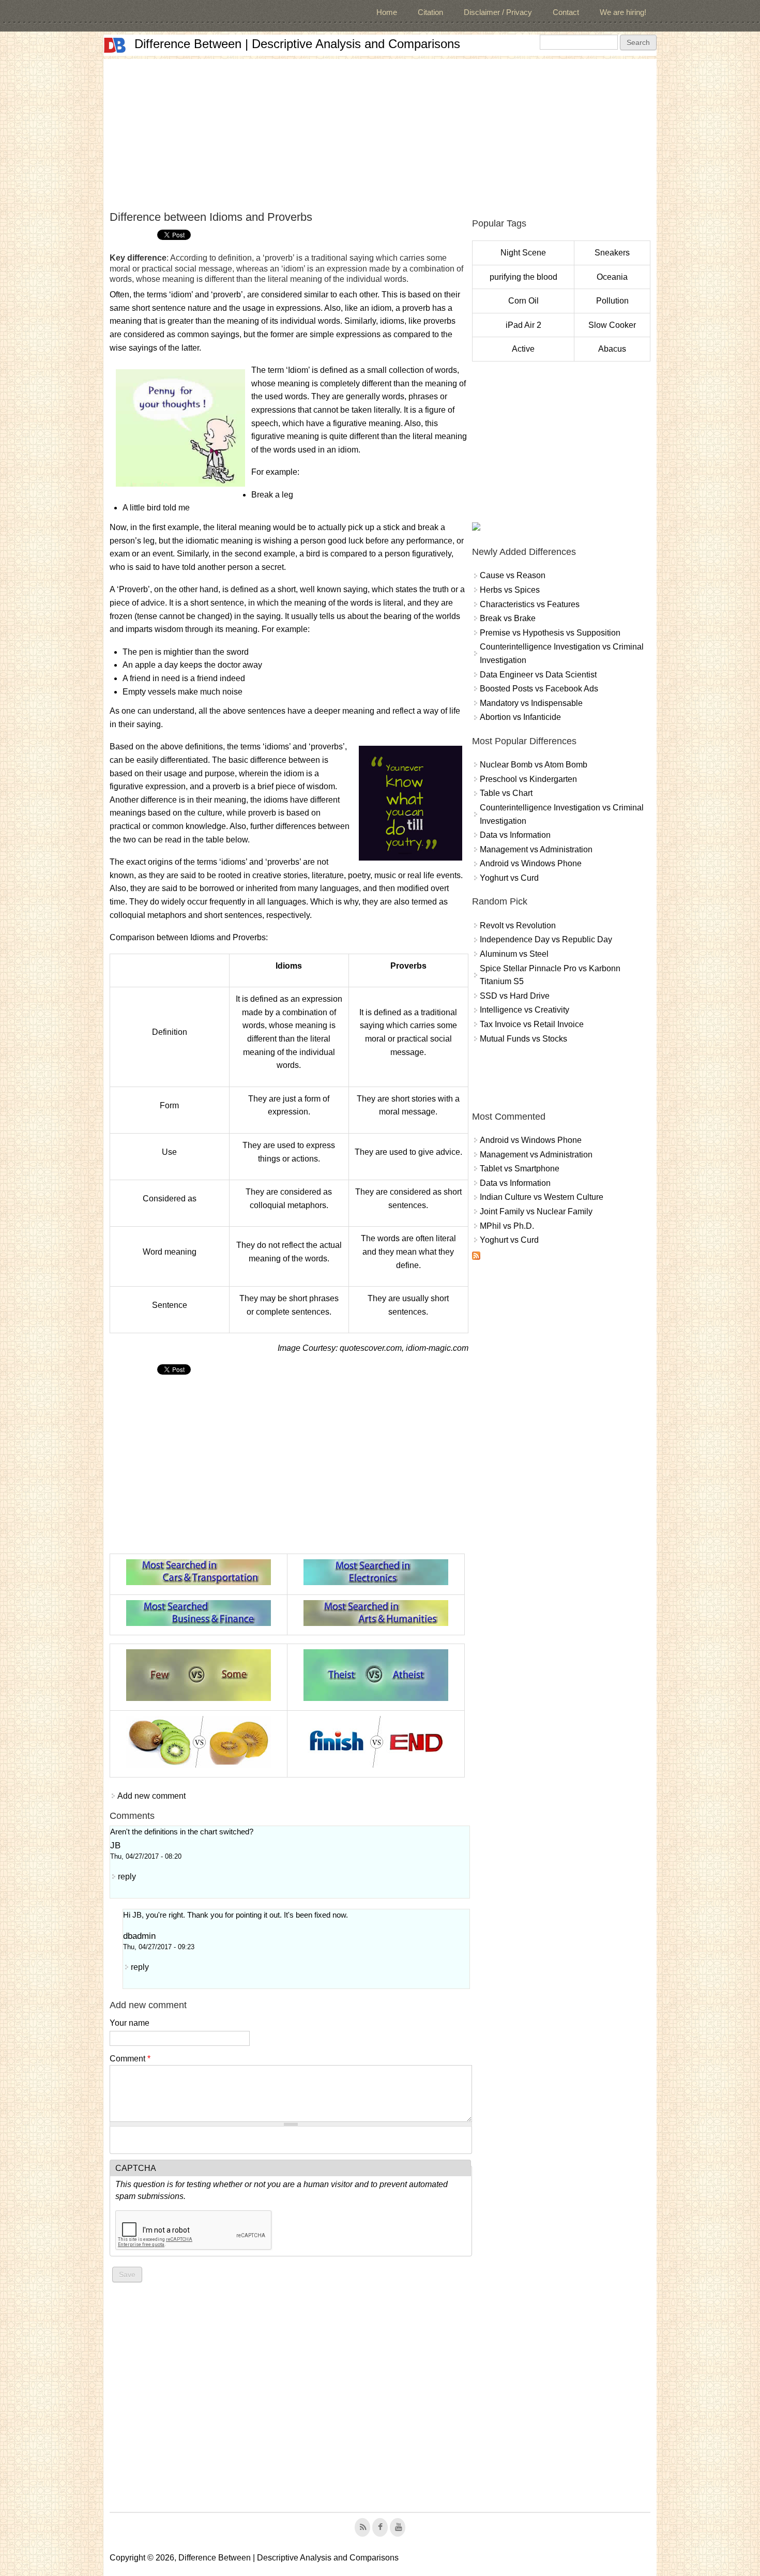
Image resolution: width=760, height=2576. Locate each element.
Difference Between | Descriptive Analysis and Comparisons (297, 44)
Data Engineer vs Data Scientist (538, 675)
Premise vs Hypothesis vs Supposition (550, 633)
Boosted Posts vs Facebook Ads (539, 689)
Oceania (612, 277)
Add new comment (151, 1796)
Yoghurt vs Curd (509, 878)
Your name (130, 2023)
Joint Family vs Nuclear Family (536, 1211)
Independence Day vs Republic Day (546, 939)
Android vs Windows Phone (531, 863)
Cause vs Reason (513, 575)
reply (127, 1877)
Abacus (612, 349)
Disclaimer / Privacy (498, 12)
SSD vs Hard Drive (515, 996)
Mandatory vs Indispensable (531, 703)
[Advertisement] (380, 131)
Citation (430, 12)
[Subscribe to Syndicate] (476, 1257)
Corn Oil (523, 301)
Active (523, 349)
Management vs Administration (536, 849)
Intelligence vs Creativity (525, 1010)
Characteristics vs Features (530, 604)
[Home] (115, 45)
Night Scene (523, 253)
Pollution (612, 301)
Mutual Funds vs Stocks (523, 1039)
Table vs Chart (506, 793)
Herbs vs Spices (510, 590)
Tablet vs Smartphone (520, 1169)
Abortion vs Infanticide (520, 717)
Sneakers (612, 253)
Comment (130, 2059)
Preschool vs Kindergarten (528, 779)
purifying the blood (523, 277)
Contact (566, 12)
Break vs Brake (508, 618)
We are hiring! (623, 12)
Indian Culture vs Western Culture (542, 1197)
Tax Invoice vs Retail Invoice (532, 1024)
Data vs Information (515, 835)
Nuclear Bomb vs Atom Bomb (534, 765)
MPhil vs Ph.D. (507, 1226)
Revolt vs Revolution (518, 925)
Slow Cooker (612, 325)
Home (387, 12)
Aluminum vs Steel (514, 954)
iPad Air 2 (523, 325)
